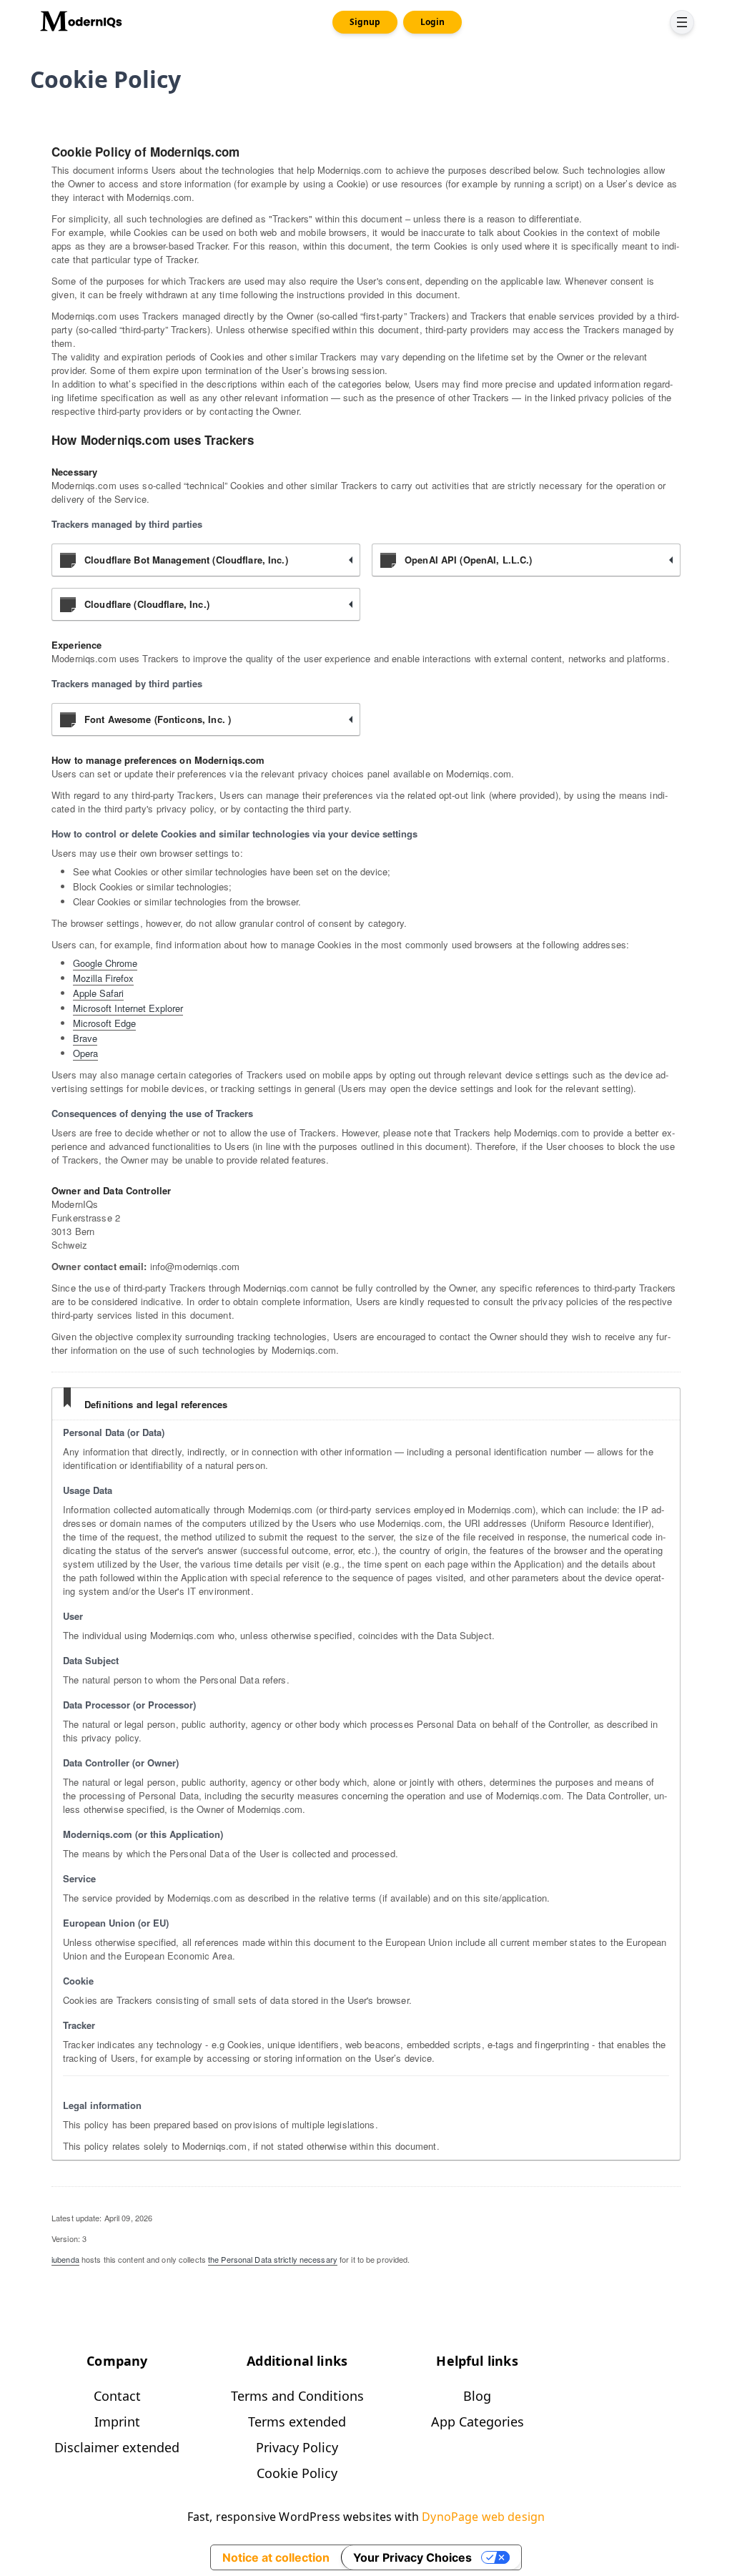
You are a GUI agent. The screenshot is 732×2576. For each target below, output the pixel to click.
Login (432, 22)
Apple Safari (98, 993)
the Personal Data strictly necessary (273, 2259)
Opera (85, 1053)
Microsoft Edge (104, 1023)
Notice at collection (276, 2557)
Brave (85, 1038)
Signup (365, 22)
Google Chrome (105, 963)
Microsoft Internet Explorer (128, 1008)
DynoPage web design (483, 2517)
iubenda (65, 2259)
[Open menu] (682, 22)
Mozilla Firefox (103, 978)
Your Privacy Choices (412, 2557)
